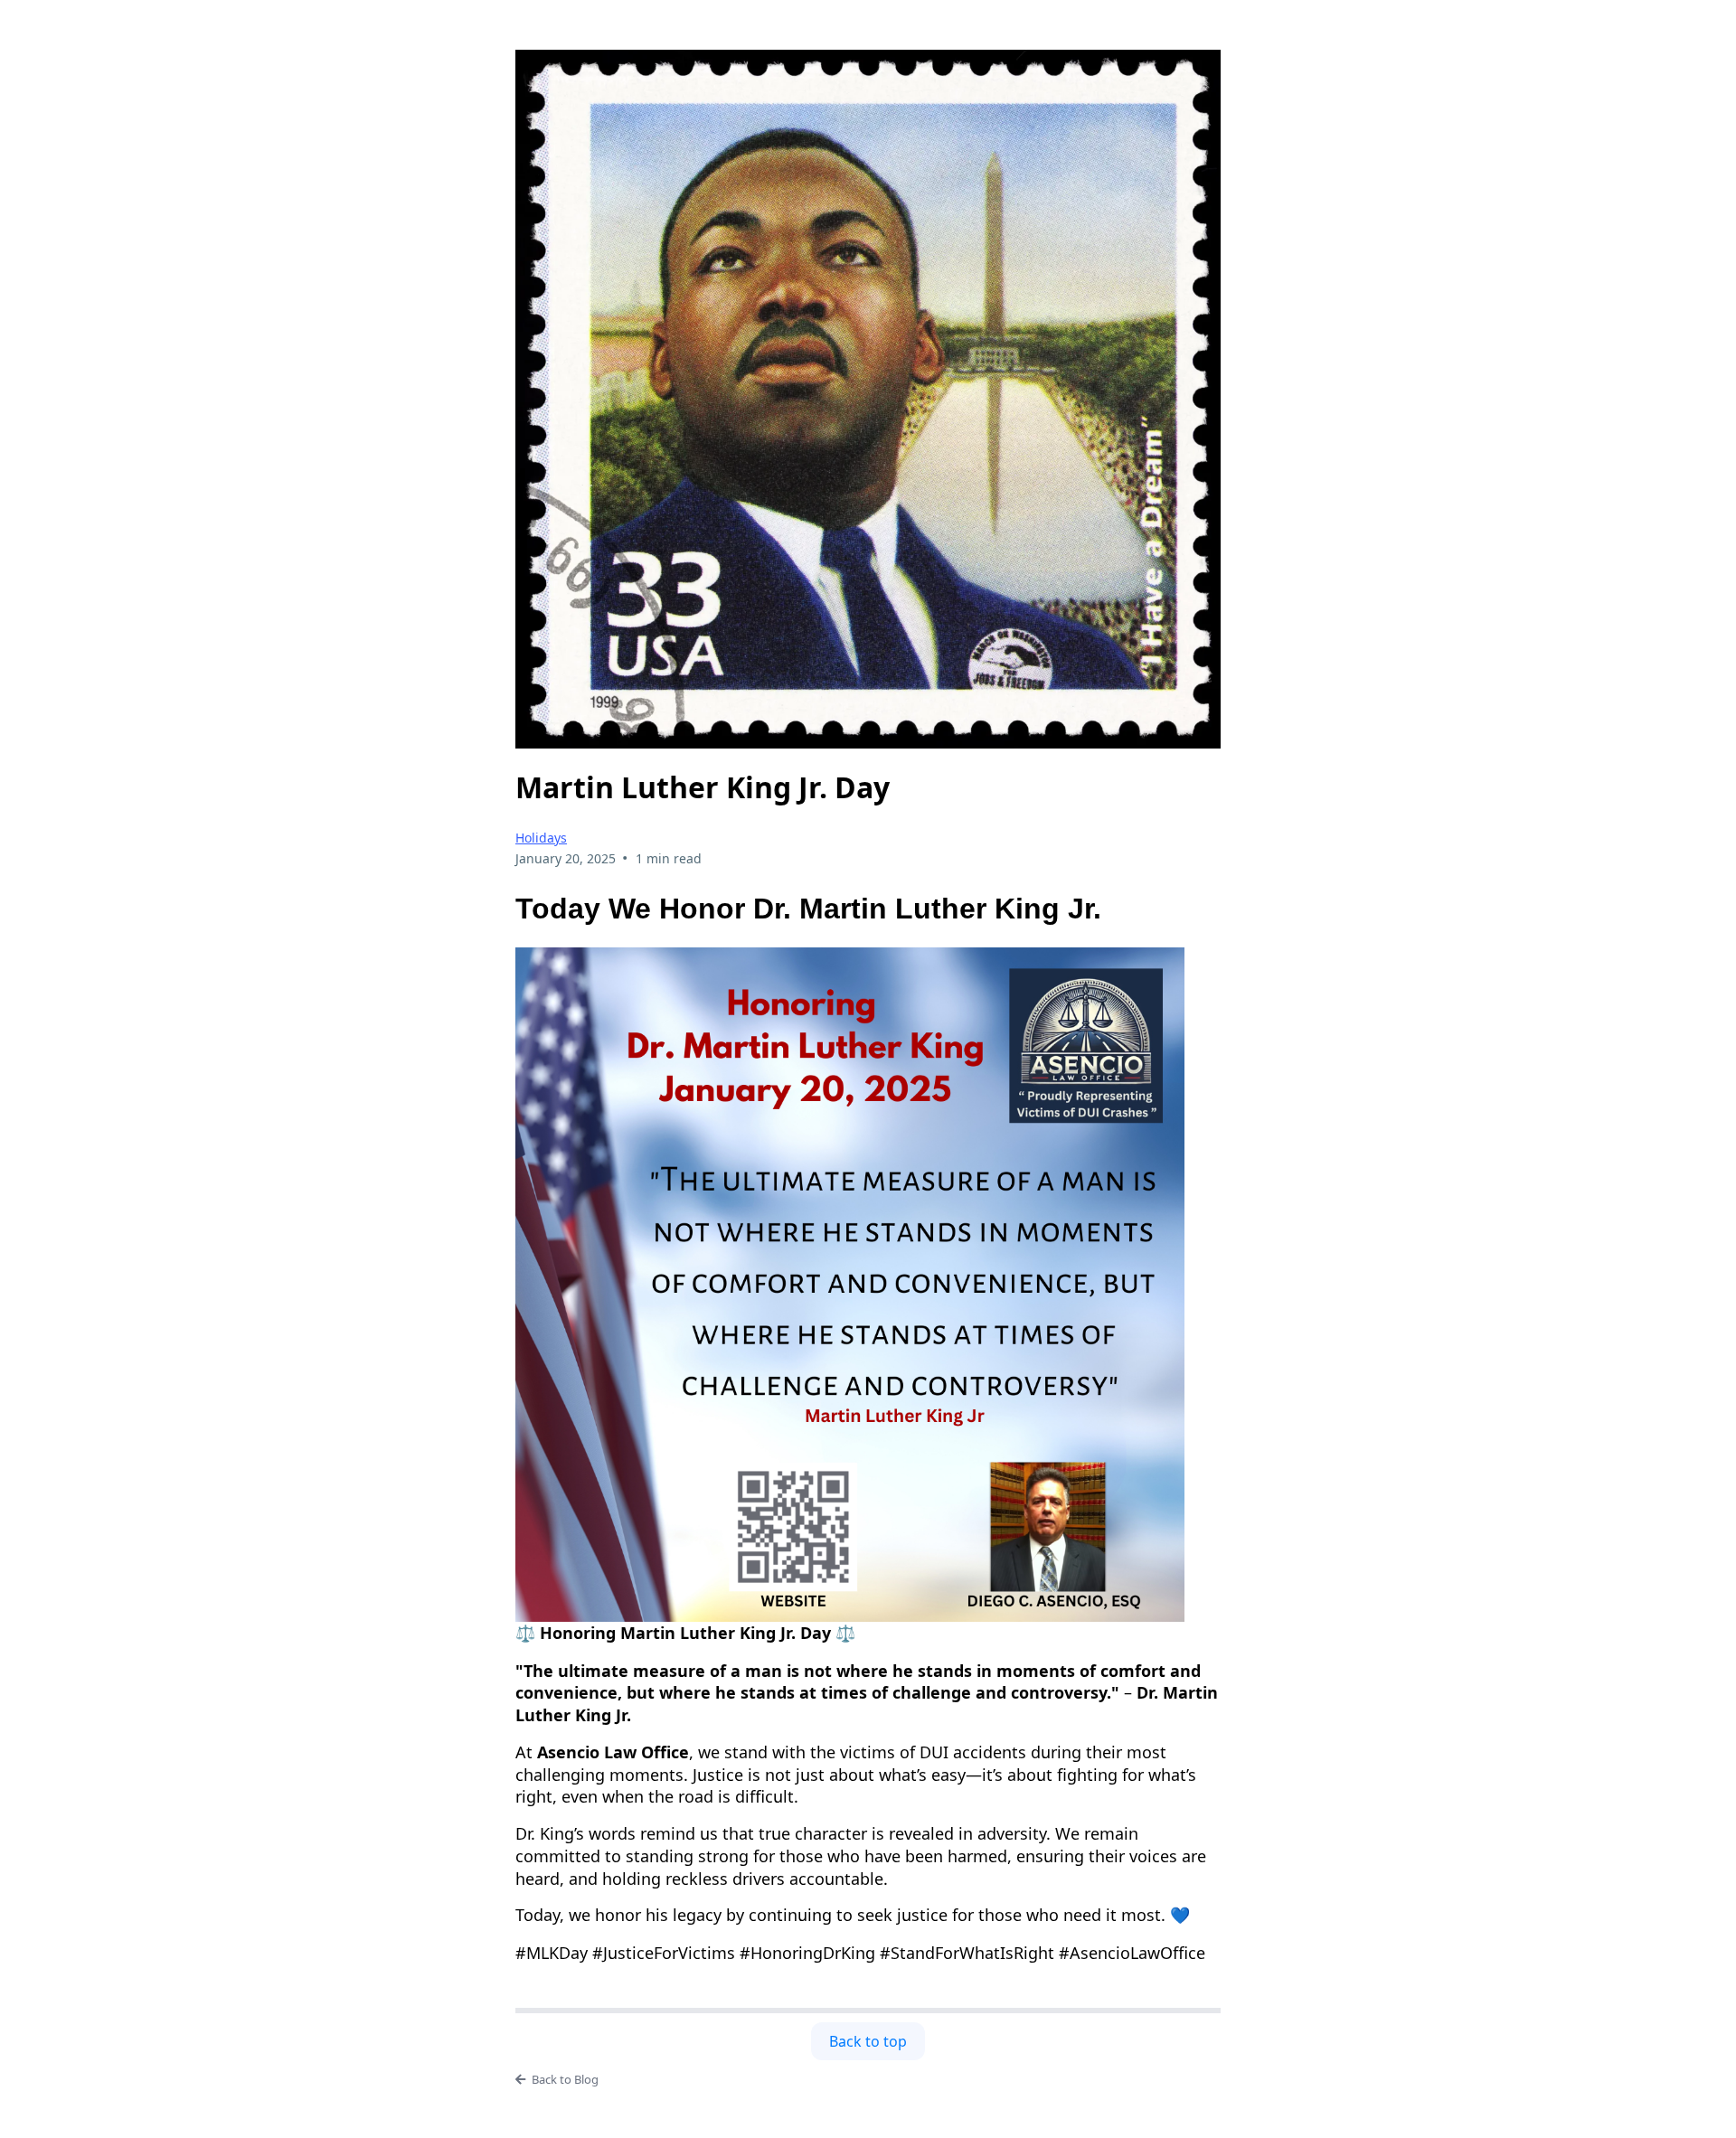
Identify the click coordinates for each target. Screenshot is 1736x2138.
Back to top (868, 2041)
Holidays (541, 838)
